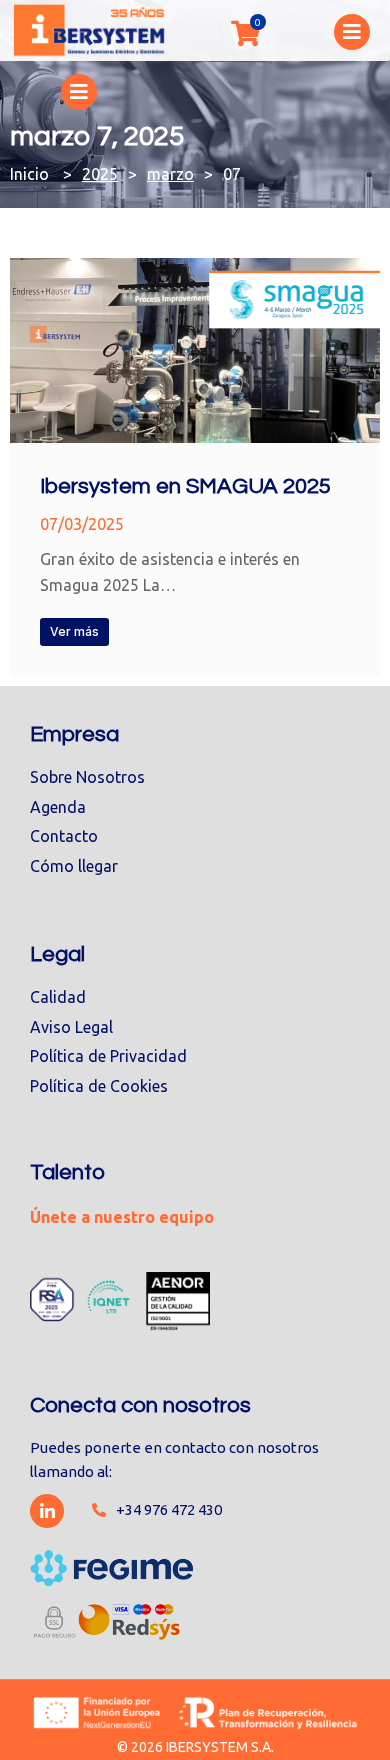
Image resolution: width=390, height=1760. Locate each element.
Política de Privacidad (108, 1056)
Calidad (58, 997)
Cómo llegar (74, 866)
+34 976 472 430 (169, 1509)
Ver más (74, 631)
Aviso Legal (71, 1027)
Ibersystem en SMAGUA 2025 (185, 486)
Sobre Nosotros (87, 777)
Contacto (64, 836)
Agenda (58, 807)
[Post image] (195, 350)
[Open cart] (245, 33)
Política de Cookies (99, 1086)
